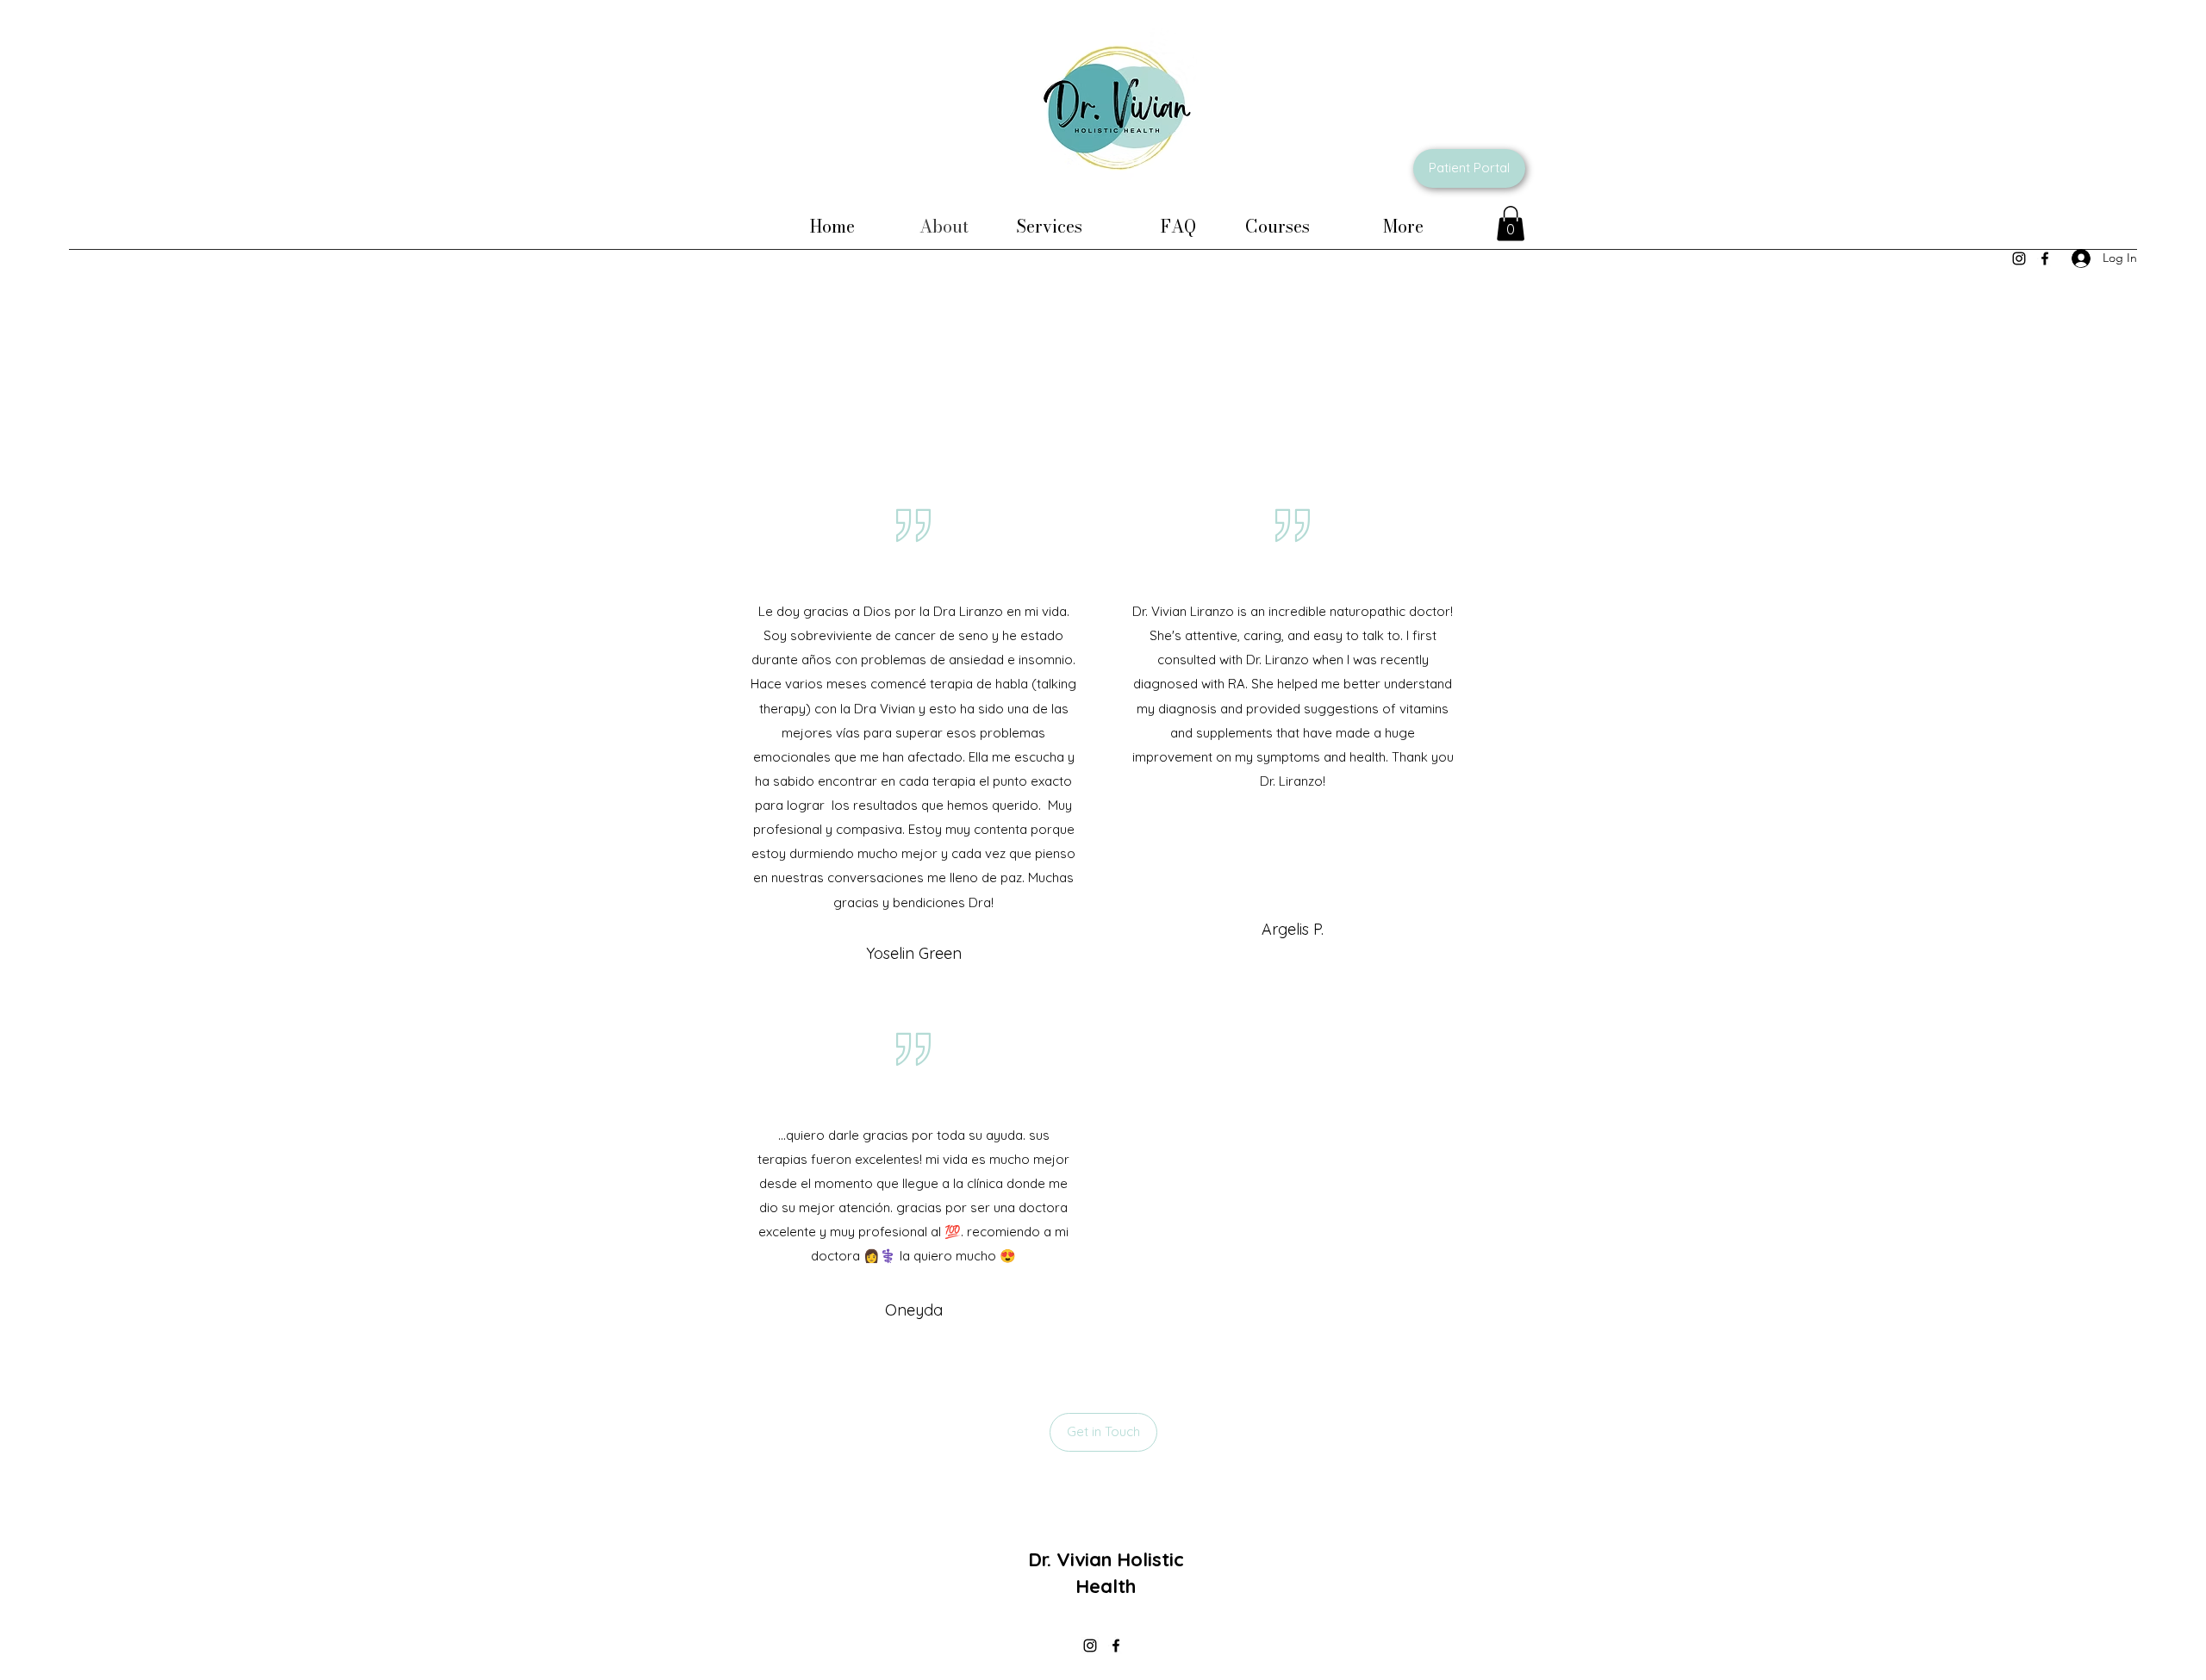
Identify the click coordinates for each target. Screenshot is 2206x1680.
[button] (1511, 224)
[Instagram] (2019, 258)
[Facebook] (2045, 258)
